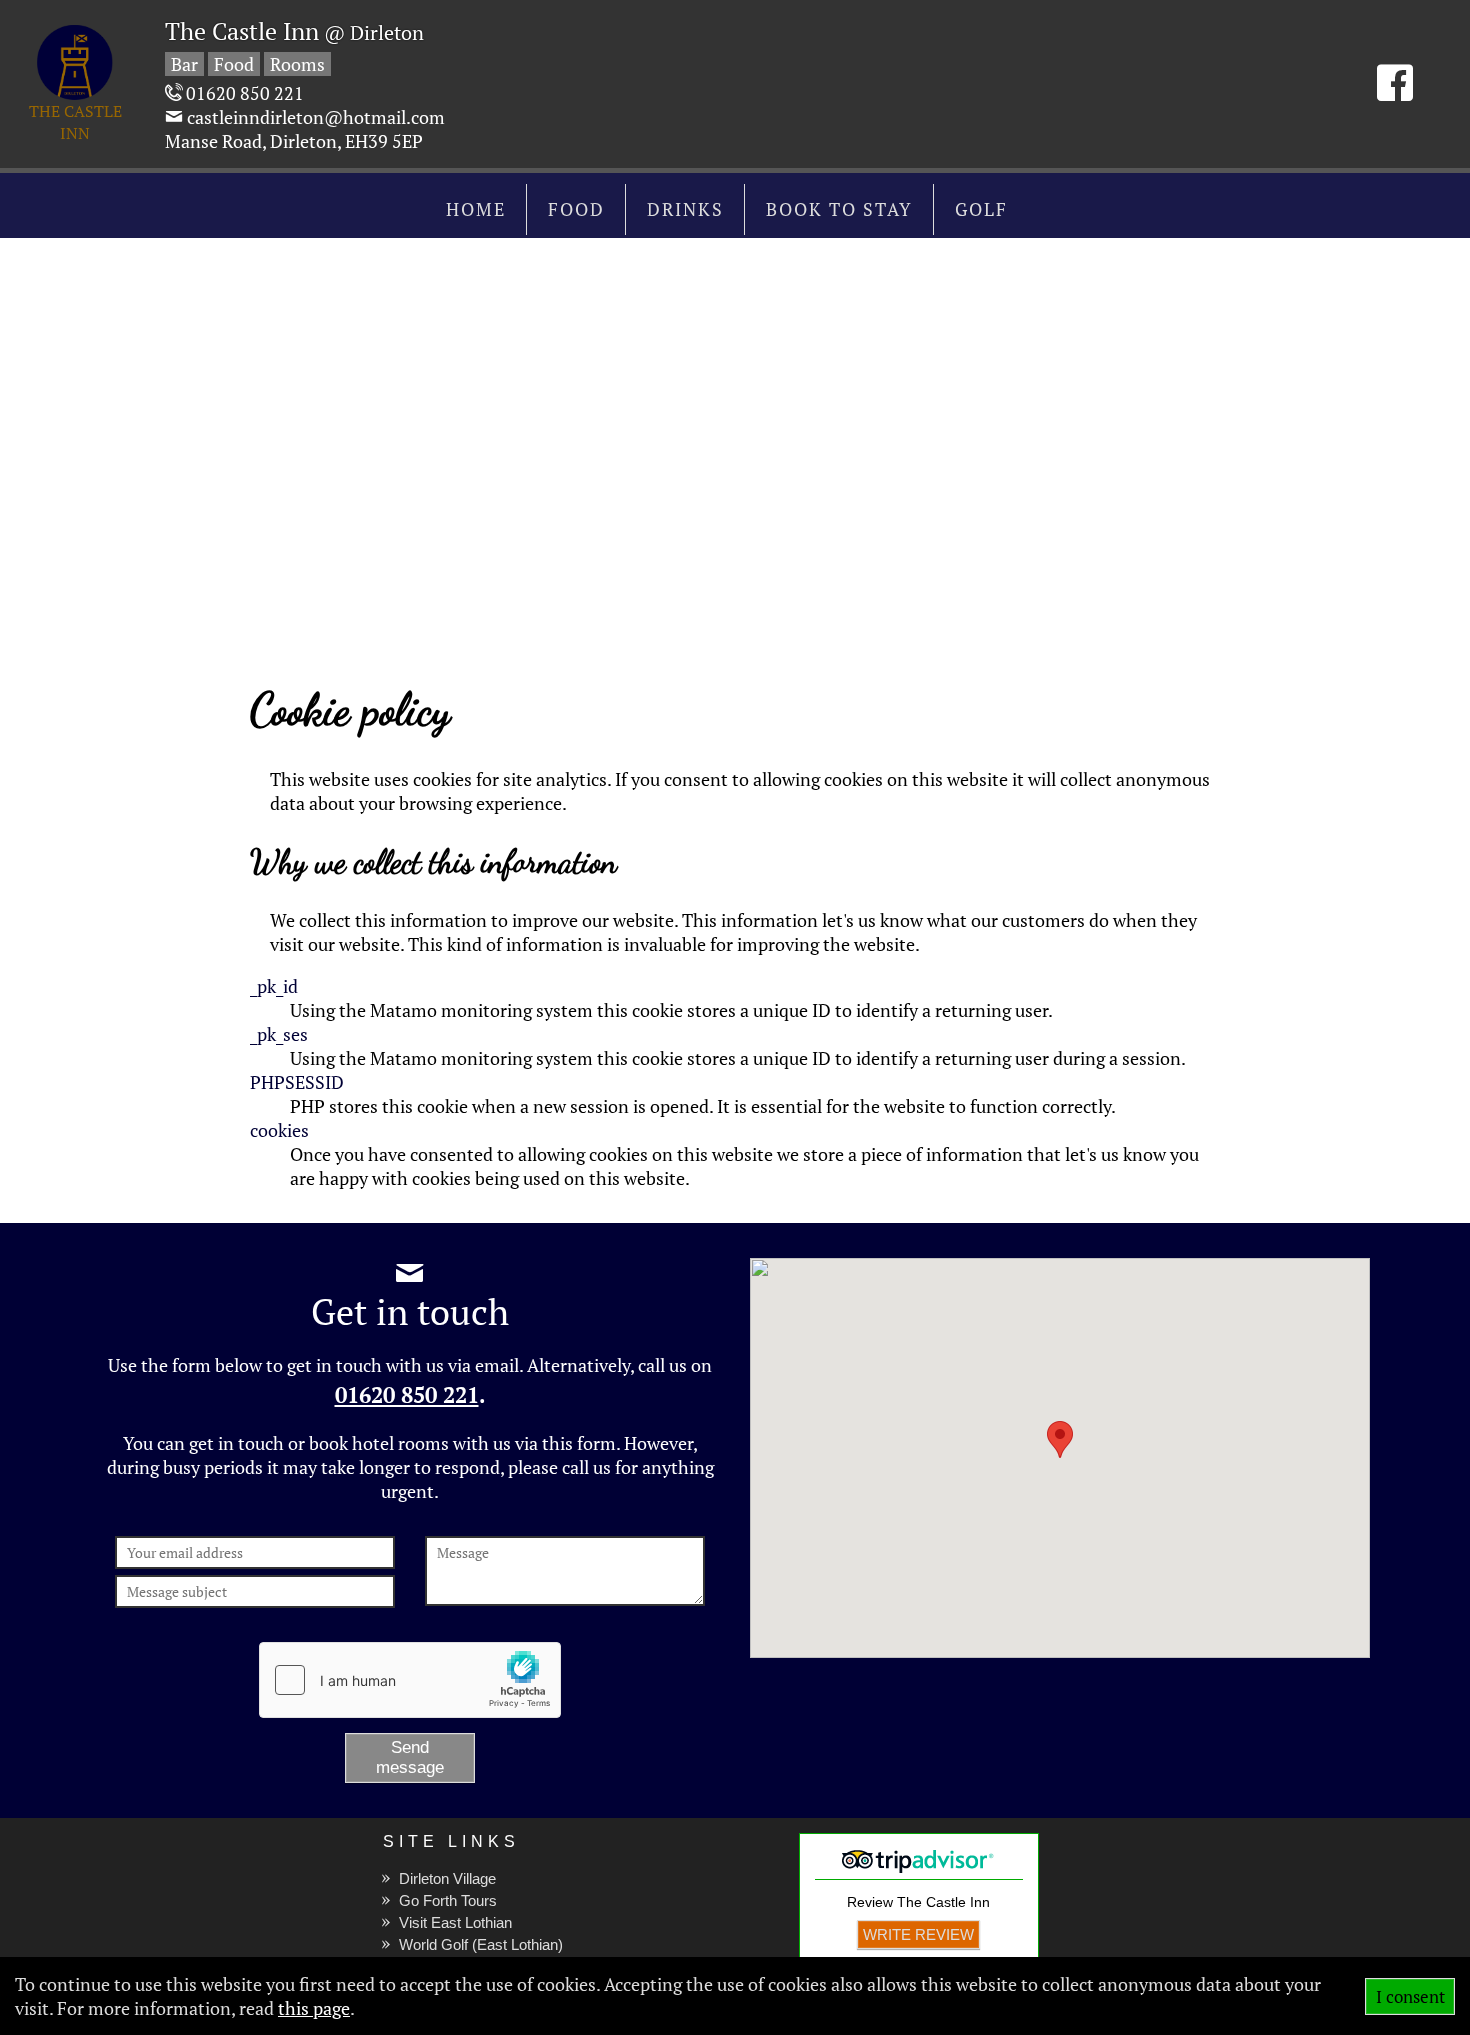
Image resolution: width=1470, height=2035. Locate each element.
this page (314, 2008)
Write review (918, 1934)
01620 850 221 (407, 1395)
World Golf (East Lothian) (481, 1944)
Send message (410, 1757)
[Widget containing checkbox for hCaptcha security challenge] (410, 1680)
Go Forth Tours (448, 1900)
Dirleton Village (447, 1878)
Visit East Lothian (455, 1922)
